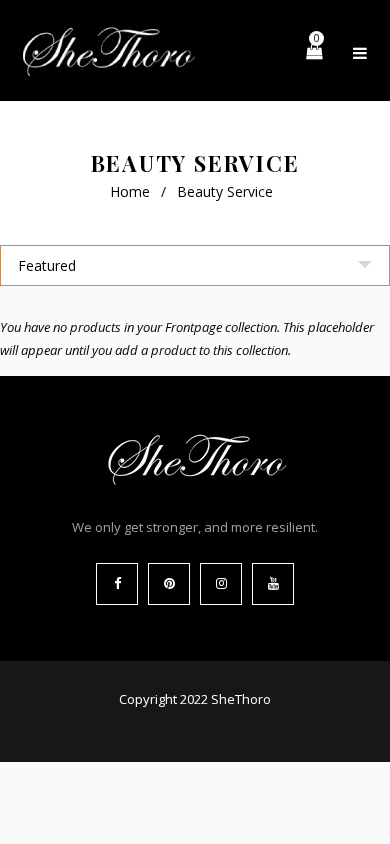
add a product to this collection (201, 350)
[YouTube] (273, 584)
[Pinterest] (169, 584)
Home (130, 191)
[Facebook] (117, 584)
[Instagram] (221, 584)
